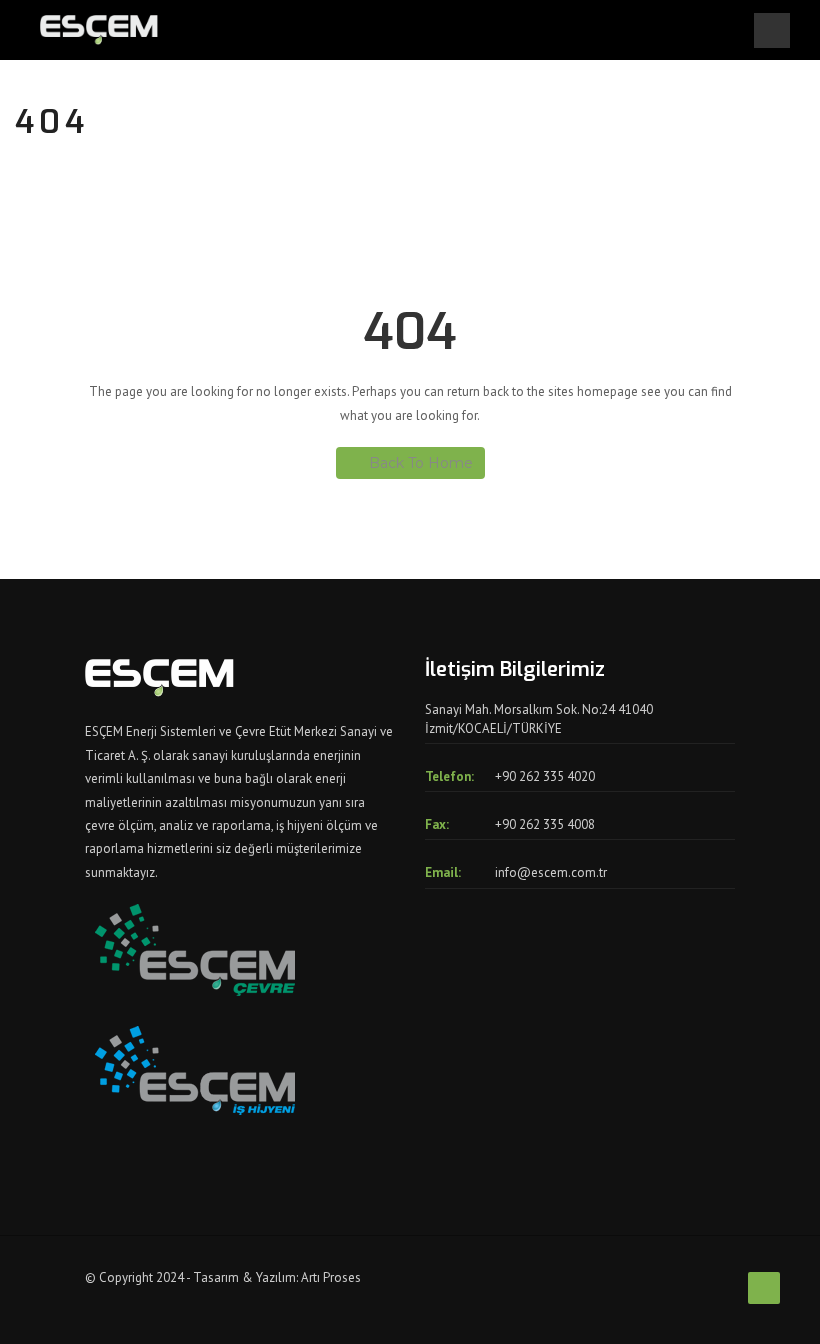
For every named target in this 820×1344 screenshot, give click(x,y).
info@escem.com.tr (551, 872)
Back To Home (421, 463)
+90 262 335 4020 (545, 776)
